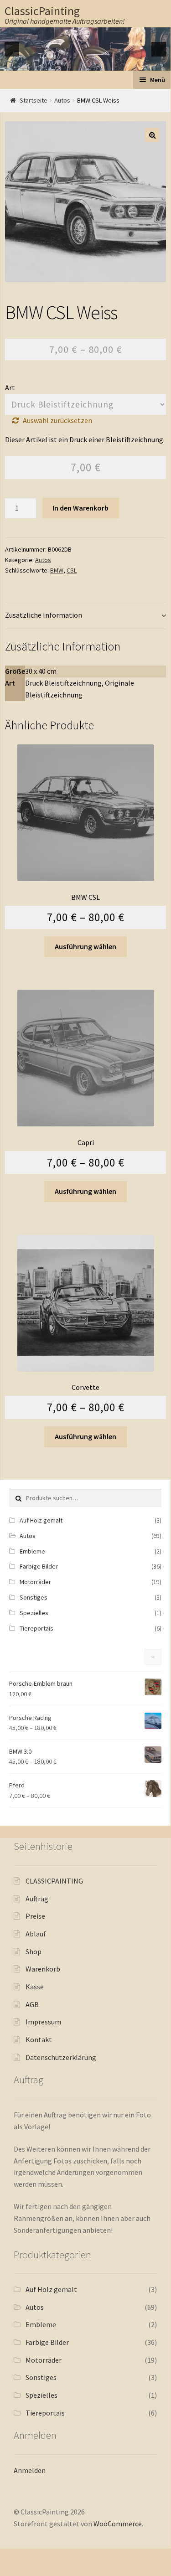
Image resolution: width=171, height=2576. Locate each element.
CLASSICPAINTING (54, 1881)
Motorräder (35, 1582)
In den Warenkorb (80, 508)
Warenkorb (43, 1969)
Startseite (34, 100)
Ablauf (36, 1934)
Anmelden (30, 2470)
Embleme (32, 1551)
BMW (57, 570)
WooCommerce (118, 2524)
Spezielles (34, 1613)
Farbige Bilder (39, 1566)
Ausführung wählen (85, 946)
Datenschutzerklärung (61, 2057)
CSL (72, 570)
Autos (62, 100)
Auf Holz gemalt (41, 1520)
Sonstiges (34, 1597)
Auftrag (37, 1899)
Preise (35, 1916)
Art (10, 387)
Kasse (35, 1987)
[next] (159, 49)
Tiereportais (36, 1628)
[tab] (85, 616)
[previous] (12, 49)
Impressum (43, 2022)
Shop (34, 1951)
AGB (32, 2004)
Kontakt (39, 2039)
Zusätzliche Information (44, 615)
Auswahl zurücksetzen (57, 420)
